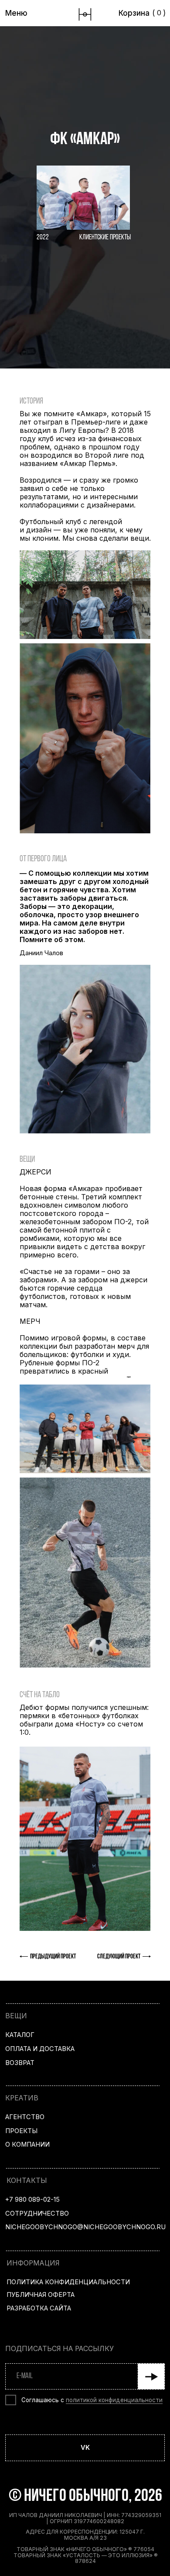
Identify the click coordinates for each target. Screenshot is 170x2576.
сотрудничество (37, 2213)
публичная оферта (41, 2295)
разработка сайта (39, 2308)
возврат (20, 2063)
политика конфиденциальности (68, 2282)
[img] (85, 14)
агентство (25, 2117)
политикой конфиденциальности (114, 2400)
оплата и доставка (40, 2049)
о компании (27, 2144)
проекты (21, 2131)
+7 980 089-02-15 (32, 2200)
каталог (20, 2035)
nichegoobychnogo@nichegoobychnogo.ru (85, 2227)
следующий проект (119, 1957)
